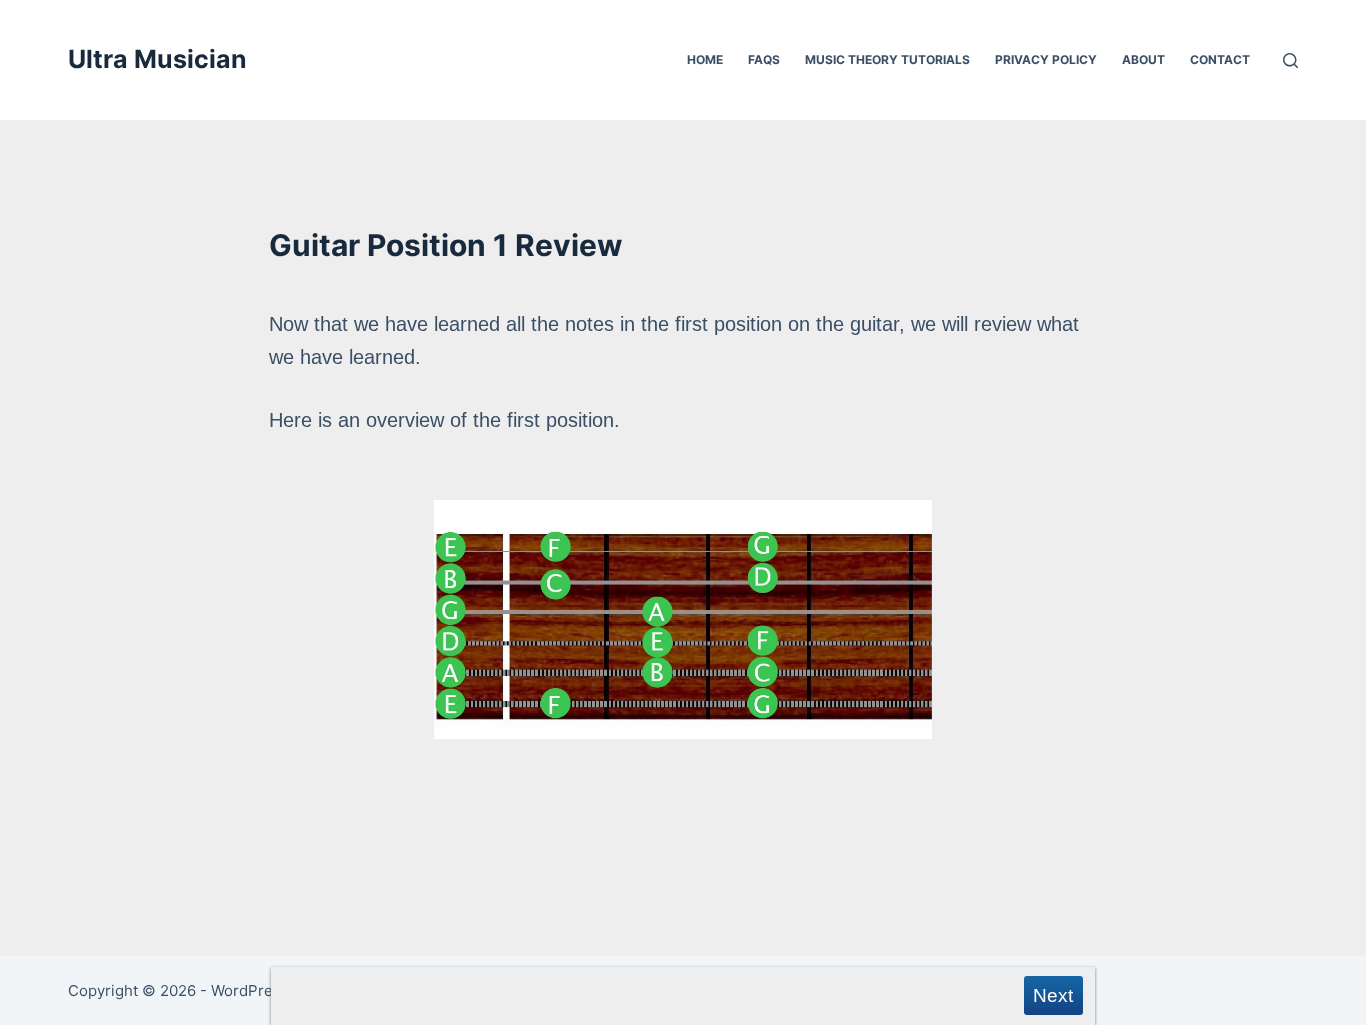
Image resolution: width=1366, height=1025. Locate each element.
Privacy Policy (1046, 59)
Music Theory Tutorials (887, 59)
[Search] (1290, 60)
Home (705, 59)
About (1143, 59)
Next (1053, 995)
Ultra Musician (157, 59)
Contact (1220, 59)
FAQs (764, 59)
